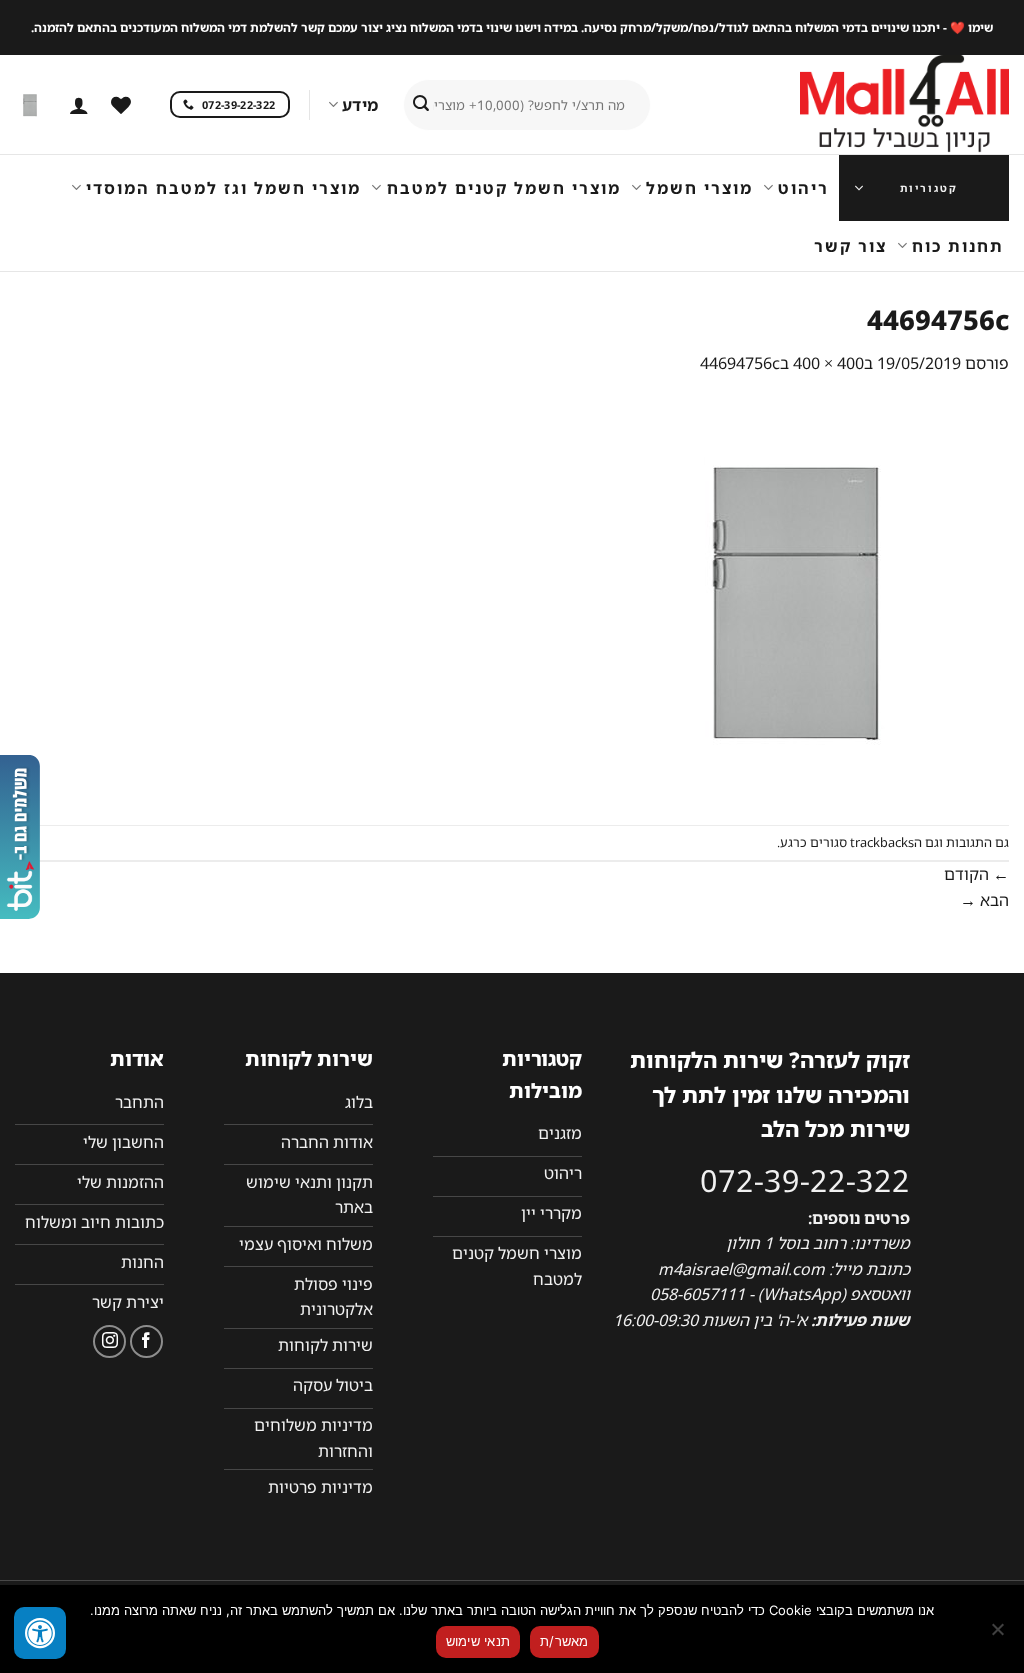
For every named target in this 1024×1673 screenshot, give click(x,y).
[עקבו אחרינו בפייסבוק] (146, 1341)
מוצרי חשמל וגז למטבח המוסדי (223, 188)
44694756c (740, 363)
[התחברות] (79, 105)
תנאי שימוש (478, 1641)
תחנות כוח (958, 246)
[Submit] (421, 105)
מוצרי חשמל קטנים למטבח (503, 188)
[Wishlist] (121, 105)
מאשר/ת (564, 1641)
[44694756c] (809, 599)
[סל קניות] (31, 105)
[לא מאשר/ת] (999, 1635)
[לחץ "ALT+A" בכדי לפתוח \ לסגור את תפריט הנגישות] (40, 1633)
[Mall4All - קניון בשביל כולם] (864, 105)
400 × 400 (828, 363)
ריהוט (803, 188)
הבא (984, 900)
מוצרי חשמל (699, 188)
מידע (360, 105)
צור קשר (850, 246)
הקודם (976, 874)
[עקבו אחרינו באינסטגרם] (109, 1341)
